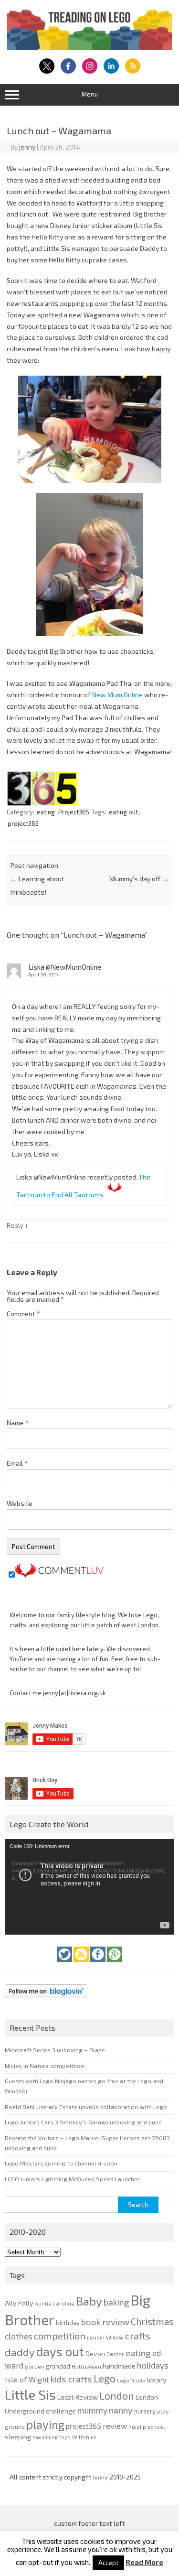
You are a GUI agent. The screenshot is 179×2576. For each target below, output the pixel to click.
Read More (144, 2562)
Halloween (86, 2366)
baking (116, 2302)
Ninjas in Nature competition (44, 2066)
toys (65, 2437)
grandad (58, 2366)
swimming (45, 2437)
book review (105, 2322)
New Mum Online (117, 695)
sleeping (18, 2437)
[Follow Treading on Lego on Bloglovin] (46, 2001)
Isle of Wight (27, 2379)
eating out (123, 812)
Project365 (74, 812)
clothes (19, 2336)
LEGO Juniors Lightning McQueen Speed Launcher (72, 2179)
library (157, 2380)
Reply (15, 1225)
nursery (145, 2411)
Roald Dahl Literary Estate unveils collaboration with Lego (86, 2107)
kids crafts (71, 2379)
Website (20, 1503)
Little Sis (30, 2394)
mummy (92, 2410)
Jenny (101, 2477)
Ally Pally (19, 2303)
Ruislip (137, 2427)
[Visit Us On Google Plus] (115, 1964)
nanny (121, 2410)
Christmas (152, 2322)
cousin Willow (105, 2337)
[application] (89, 1887)
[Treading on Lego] (89, 48)
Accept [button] (108, 2563)
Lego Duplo (131, 2380)
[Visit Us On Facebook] (99, 1964)
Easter (115, 2354)
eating (46, 812)
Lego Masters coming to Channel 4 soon (61, 2163)
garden (35, 2366)
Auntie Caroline (55, 2303)
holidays (153, 2365)
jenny (27, 147)
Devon (95, 2354)
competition (60, 2336)
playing (45, 2424)
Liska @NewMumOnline (65, 967)
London (117, 2396)
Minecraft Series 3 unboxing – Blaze (55, 2050)
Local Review (78, 2397)
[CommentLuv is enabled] (59, 1575)
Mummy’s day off (139, 879)
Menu (90, 94)
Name (18, 1423)
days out (60, 2351)
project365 (23, 823)
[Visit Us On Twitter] (65, 1964)
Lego (105, 2378)
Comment (23, 1314)
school (156, 2427)
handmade (119, 2366)
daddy (20, 2352)
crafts (138, 2336)
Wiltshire (84, 2437)
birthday (68, 2323)
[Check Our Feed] (82, 1964)
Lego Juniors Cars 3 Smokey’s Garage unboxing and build (83, 2122)
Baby (89, 2301)
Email (17, 1463)
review (115, 2426)
